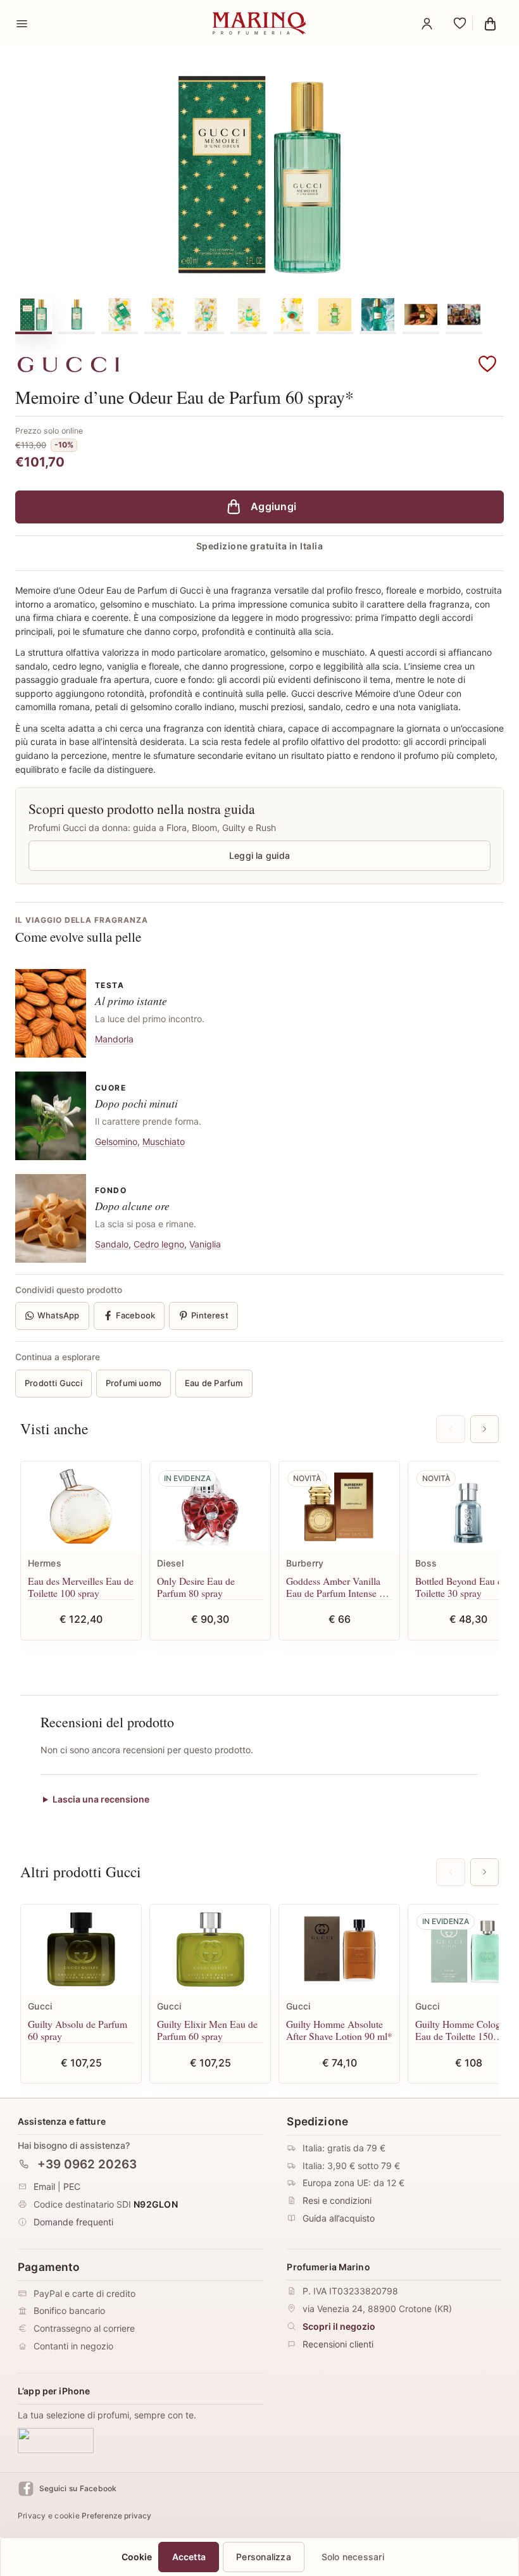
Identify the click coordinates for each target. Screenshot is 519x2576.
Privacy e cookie (49, 2516)
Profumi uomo (134, 1383)
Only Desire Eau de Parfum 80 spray (196, 1587)
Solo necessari (353, 2557)
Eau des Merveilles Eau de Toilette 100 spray (81, 1587)
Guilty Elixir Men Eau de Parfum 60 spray (207, 2030)
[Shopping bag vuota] (490, 23)
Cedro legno (159, 1244)
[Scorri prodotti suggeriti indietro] (450, 1429)
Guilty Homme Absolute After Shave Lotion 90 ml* (339, 2030)
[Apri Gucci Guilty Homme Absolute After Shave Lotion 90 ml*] (339, 1950)
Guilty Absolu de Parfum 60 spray (78, 2030)
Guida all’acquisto (339, 2218)
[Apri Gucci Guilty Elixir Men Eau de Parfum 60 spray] (210, 1950)
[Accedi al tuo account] (427, 23)
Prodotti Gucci (53, 1383)
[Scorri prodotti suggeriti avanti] (485, 1429)
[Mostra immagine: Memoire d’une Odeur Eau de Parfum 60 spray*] (34, 315)
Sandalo (112, 1244)
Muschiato (164, 1141)
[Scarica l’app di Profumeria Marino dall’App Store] (56, 2440)
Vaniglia (205, 1244)
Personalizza (264, 2557)
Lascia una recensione (101, 1799)
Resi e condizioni (337, 2200)
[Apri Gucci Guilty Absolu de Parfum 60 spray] (81, 1950)
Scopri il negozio (339, 2326)
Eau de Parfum (214, 1383)
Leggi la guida (259, 855)
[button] (487, 365)
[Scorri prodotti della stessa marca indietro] (450, 1872)
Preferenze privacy (116, 2516)
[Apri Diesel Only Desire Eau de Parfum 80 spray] (210, 1507)
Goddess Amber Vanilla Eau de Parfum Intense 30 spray (338, 1587)
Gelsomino (116, 1141)
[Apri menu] (22, 23)
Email (44, 2186)
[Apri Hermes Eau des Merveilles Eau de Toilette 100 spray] (81, 1507)
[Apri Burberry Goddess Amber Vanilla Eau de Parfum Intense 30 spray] (339, 1507)
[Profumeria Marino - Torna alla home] (259, 23)
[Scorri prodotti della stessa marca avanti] (485, 1872)
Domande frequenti (73, 2222)
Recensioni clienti (338, 2344)
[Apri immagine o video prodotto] (259, 175)
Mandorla (114, 1039)
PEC (72, 2186)
